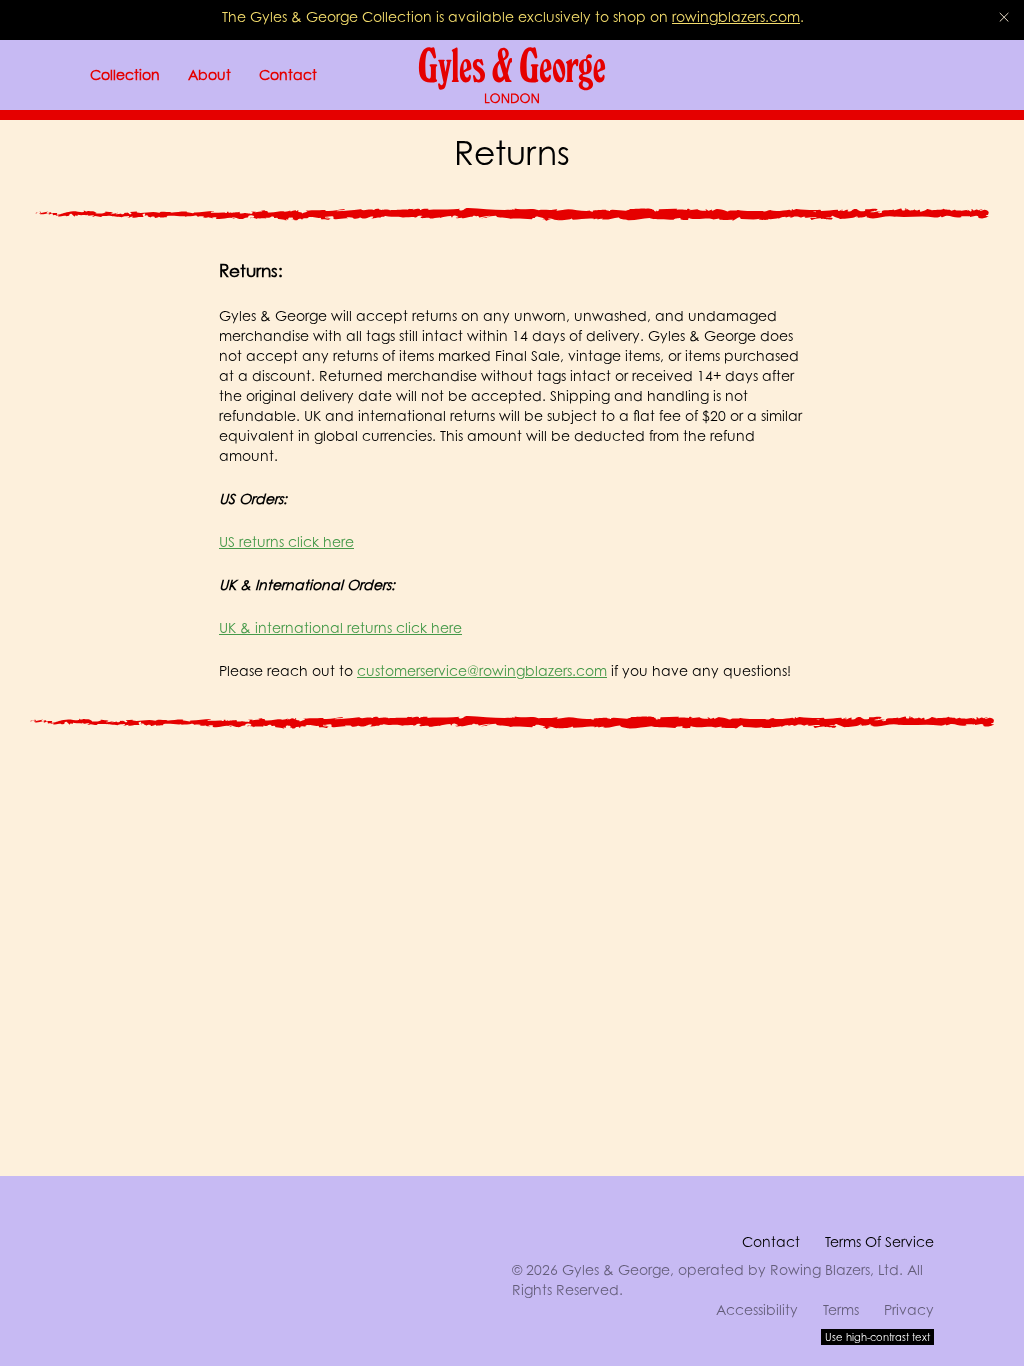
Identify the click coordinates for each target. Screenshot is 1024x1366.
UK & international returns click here (340, 627)
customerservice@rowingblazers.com (482, 670)
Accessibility (757, 1309)
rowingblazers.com (736, 16)
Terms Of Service (879, 1241)
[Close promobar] (1004, 17)
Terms (841, 1309)
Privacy (909, 1309)
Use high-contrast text (877, 1337)
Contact (771, 1241)
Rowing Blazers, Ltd (834, 1269)
